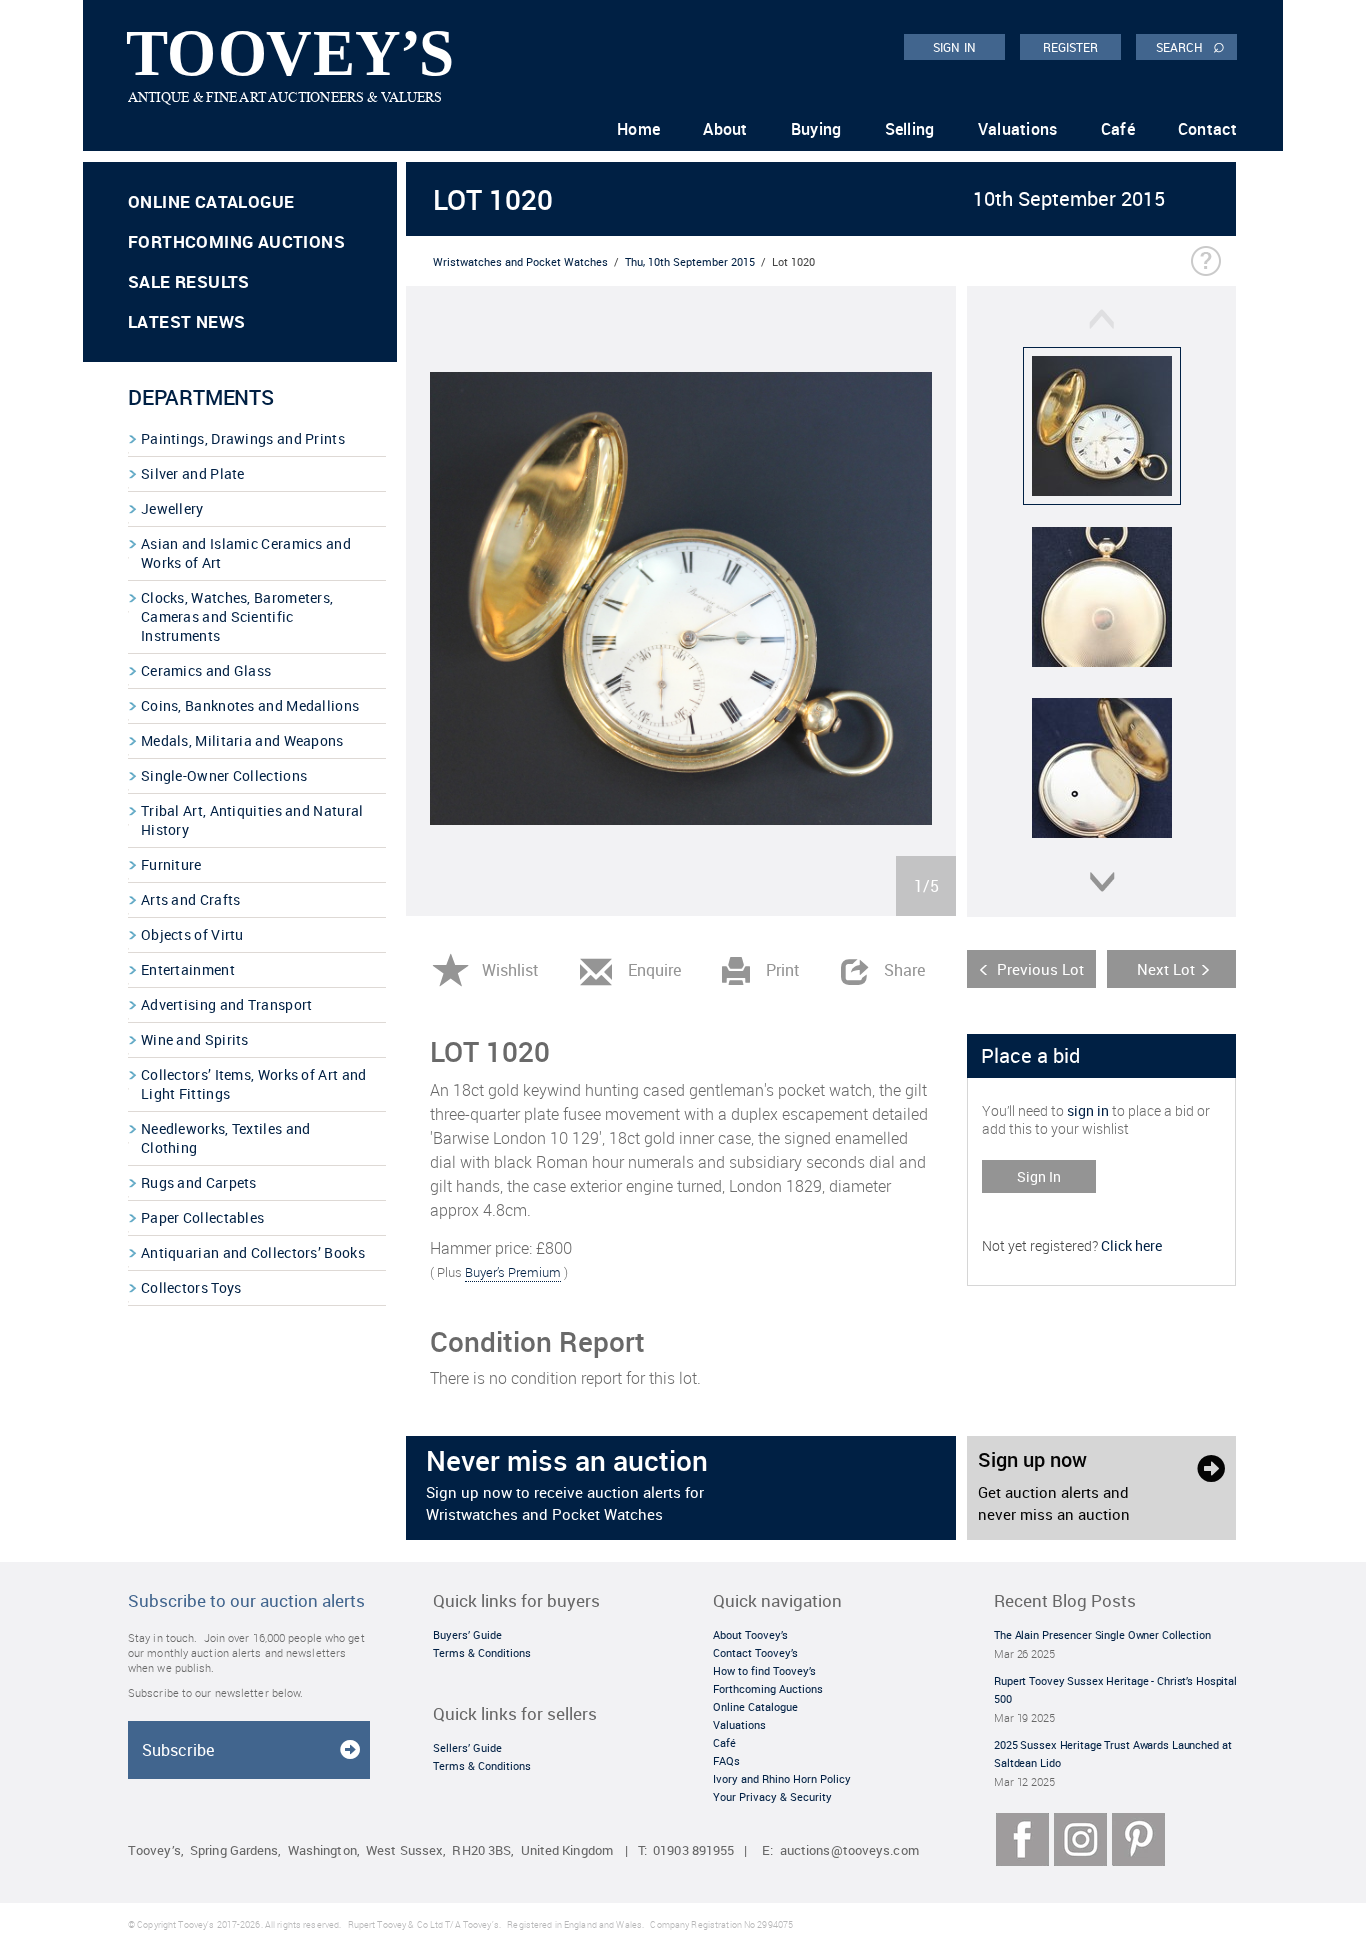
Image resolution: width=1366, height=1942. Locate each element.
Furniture (171, 864)
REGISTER (1071, 47)
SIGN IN (954, 47)
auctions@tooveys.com (849, 1850)
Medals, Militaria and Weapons (242, 740)
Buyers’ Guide (467, 1634)
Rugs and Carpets (199, 1182)
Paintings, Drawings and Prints (243, 438)
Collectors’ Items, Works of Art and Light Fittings (254, 1084)
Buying (816, 129)
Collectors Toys (191, 1287)
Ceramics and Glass (206, 670)
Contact (1207, 129)
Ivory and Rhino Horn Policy (782, 1778)
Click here (1131, 1245)
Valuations (1018, 129)
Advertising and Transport (227, 1004)
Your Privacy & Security (772, 1796)
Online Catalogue (211, 201)
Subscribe (178, 1750)
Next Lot (1166, 969)
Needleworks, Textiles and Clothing (226, 1138)
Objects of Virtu (192, 934)
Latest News (186, 321)
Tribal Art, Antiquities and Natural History (252, 820)
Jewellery (172, 508)
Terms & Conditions (482, 1652)
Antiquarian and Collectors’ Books (253, 1252)
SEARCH (1190, 46)
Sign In (1039, 1176)
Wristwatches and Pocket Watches (520, 261)
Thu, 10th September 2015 (690, 261)
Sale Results (189, 281)
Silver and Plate (193, 473)
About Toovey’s (750, 1634)
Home (638, 129)
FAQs (726, 1760)
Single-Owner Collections (224, 775)
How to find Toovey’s (764, 1670)
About (725, 129)
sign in (1088, 1110)
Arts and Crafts (191, 899)
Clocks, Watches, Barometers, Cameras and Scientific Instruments (237, 616)
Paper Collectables (202, 1217)
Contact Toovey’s (755, 1652)
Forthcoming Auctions (236, 241)
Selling (910, 129)
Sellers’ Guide (467, 1747)
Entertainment (188, 969)
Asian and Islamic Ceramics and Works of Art (246, 553)
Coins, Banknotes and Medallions (250, 705)
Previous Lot (1040, 969)
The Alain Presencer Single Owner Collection (1102, 1634)
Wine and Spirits (195, 1039)
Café (1118, 129)
